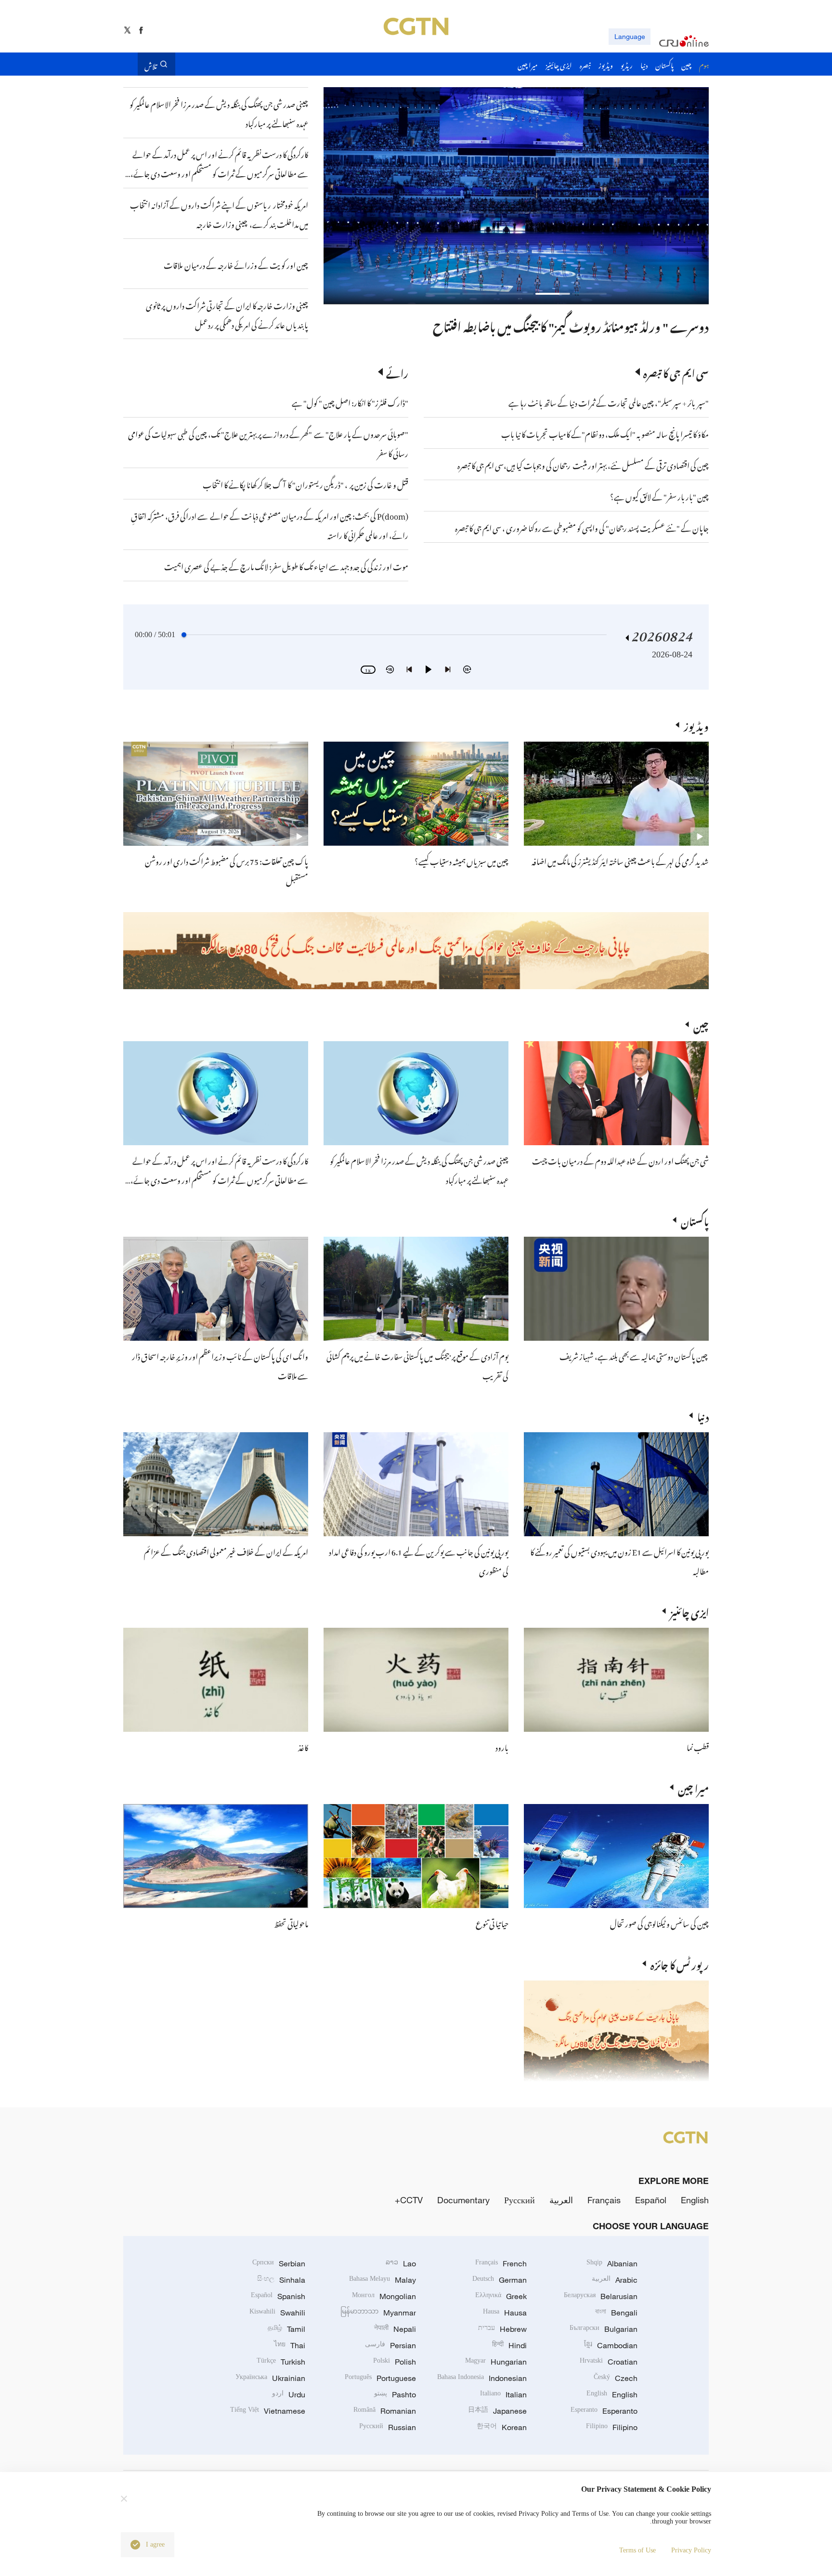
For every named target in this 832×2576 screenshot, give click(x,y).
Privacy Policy (691, 2550)
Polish (395, 2362)
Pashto (395, 2394)
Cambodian (611, 2345)
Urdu (289, 2394)
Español (651, 2200)
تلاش (151, 64)
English (695, 2200)
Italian (503, 2394)
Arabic (615, 2280)
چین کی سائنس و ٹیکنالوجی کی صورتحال (659, 1922)
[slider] (184, 635)
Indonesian (482, 2378)
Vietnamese (268, 2411)
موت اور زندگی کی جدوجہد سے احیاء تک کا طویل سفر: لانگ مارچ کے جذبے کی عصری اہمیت (286, 565)
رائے (397, 372)
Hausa (505, 2313)
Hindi (509, 2345)
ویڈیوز (696, 725)
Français (604, 2200)
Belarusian (601, 2296)
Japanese (497, 2411)
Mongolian (384, 2296)
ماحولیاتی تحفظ (291, 1922)
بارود (502, 1746)
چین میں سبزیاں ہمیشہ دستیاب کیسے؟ (461, 860)
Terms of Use (637, 2550)
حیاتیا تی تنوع (492, 1922)
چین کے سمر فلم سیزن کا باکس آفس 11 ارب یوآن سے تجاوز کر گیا (566, 325)
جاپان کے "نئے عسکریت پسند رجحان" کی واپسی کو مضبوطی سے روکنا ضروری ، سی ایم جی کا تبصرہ (582, 527)
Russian (388, 2427)
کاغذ (303, 1746)
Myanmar (378, 2313)
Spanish (278, 2296)
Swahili (277, 2313)
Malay (383, 2280)
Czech (616, 2378)
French (501, 2263)
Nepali (395, 2329)
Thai (290, 2345)
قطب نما (698, 1746)
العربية (561, 2200)
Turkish (281, 2362)
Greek (501, 2296)
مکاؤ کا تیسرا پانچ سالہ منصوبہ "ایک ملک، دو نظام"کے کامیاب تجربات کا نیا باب (605, 433)
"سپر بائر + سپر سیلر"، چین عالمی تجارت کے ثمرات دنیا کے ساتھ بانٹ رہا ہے (609, 402)
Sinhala (281, 2280)
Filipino (612, 2427)
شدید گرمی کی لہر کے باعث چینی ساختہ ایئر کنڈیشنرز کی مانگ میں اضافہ (620, 860)
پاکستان (695, 1220)
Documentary (463, 2200)
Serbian (279, 2263)
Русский (520, 2200)
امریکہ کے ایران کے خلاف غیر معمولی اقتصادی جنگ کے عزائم (226, 1551)
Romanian (385, 2411)
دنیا (703, 1415)
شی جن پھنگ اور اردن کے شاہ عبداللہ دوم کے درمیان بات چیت (620, 1160)
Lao (401, 2263)
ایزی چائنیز (689, 1611)
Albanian (612, 2263)
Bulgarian (604, 2329)
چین (701, 1024)
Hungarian (496, 2362)
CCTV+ (409, 2200)
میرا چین (693, 1787)
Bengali (616, 2313)
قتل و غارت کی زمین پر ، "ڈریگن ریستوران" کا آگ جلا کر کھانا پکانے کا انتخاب (305, 484)
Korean (502, 2427)
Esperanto (604, 2411)
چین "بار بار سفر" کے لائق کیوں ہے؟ (659, 496)
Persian (390, 2345)
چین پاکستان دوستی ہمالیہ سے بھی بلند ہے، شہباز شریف (634, 1355)
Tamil (286, 2329)
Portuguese (380, 2378)
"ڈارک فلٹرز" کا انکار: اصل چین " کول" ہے (350, 402)
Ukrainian (270, 2378)
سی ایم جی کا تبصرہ (676, 372)
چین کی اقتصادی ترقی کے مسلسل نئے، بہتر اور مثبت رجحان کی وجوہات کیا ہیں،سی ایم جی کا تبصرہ (583, 464)
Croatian (609, 2362)
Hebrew (502, 2329)
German (500, 2280)
